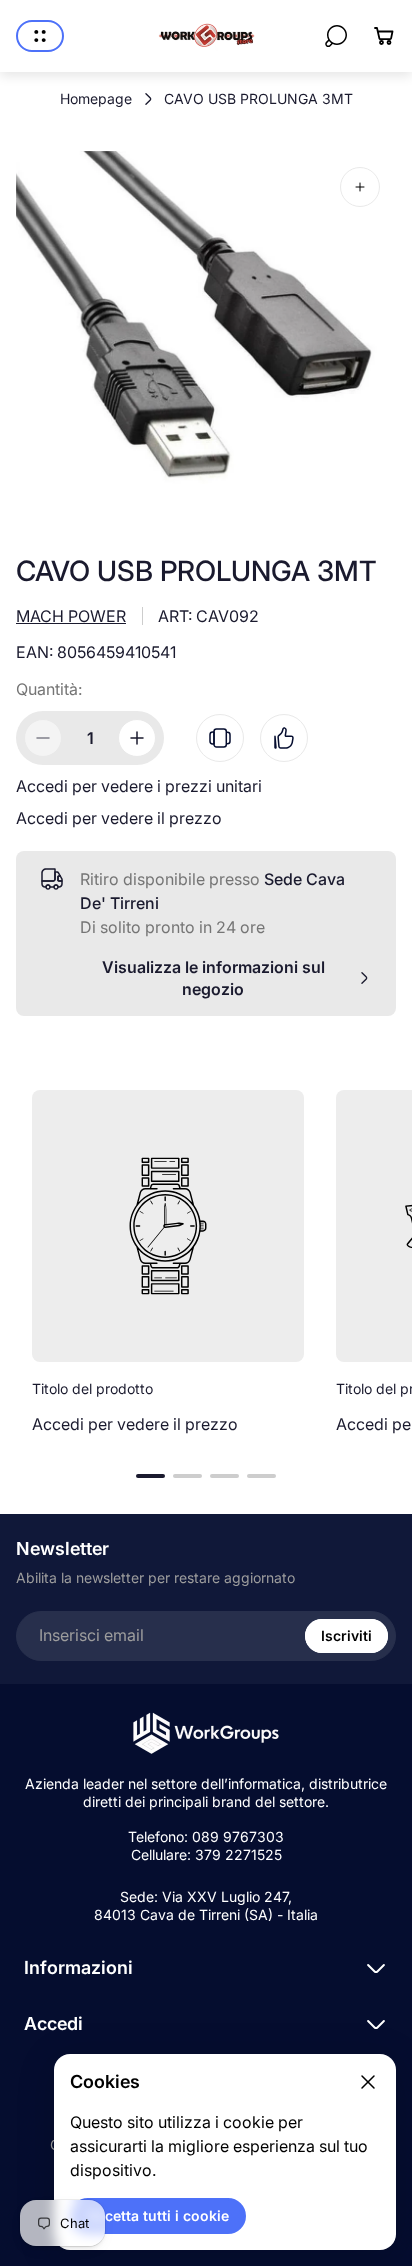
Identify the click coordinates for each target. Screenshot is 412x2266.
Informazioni (78, 1967)
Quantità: (49, 689)
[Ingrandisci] (360, 187)
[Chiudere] (368, 2082)
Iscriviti (346, 1635)
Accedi (53, 2023)
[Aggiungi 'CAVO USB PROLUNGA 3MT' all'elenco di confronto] (220, 738)
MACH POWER (71, 616)
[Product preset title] (168, 1226)
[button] (150, 1476)
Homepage (96, 98)
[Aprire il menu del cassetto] (40, 36)
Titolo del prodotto (92, 1388)
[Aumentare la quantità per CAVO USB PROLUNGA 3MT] (137, 738)
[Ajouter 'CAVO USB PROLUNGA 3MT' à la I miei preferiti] (284, 738)
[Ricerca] (336, 36)
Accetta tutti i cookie (158, 2215)
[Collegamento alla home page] (206, 1733)
